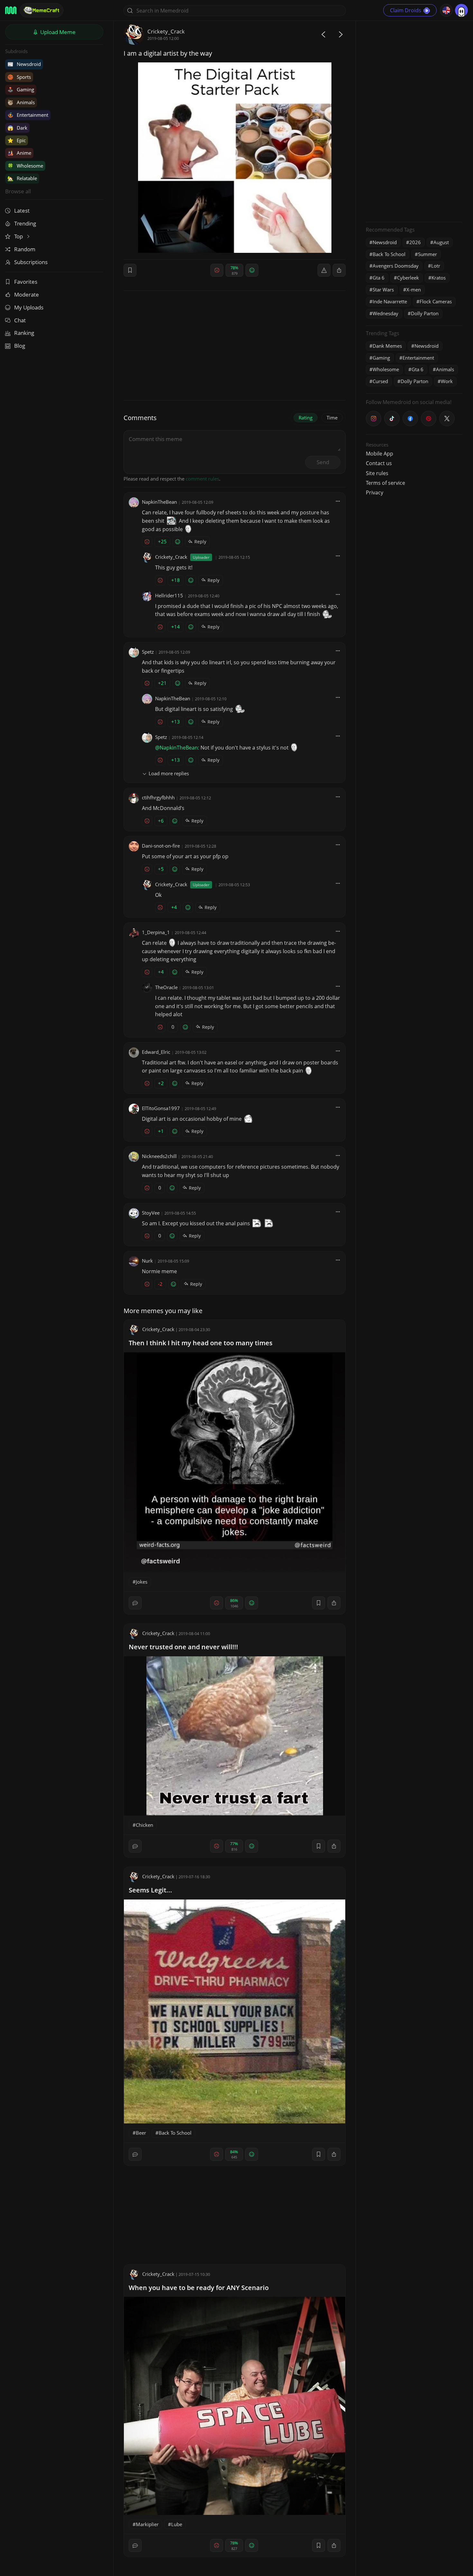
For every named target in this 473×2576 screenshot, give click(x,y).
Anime (19, 153)
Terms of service (385, 483)
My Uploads (29, 307)
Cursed (380, 381)
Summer (427, 254)
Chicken (144, 1825)
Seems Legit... (150, 1890)
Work (447, 381)
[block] (339, 270)
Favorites (26, 282)
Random (25, 249)
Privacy (375, 492)
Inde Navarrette (390, 301)
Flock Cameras (436, 301)
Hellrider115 (169, 595)
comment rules (202, 479)
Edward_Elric (156, 1052)
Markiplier (147, 2524)
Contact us (379, 463)
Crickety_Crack (166, 31)
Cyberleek (408, 278)
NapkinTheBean (159, 502)
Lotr (436, 266)
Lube (177, 2524)
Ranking (24, 333)
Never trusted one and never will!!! (183, 1647)
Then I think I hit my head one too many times (201, 1343)
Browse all (18, 191)
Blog (20, 346)
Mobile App (380, 454)
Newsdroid (24, 64)
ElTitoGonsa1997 (161, 1108)
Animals (21, 102)
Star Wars (383, 290)
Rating (306, 418)
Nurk (147, 1261)
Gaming (21, 89)
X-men (414, 290)
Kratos (439, 278)
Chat (20, 320)
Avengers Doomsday (396, 266)
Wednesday (385, 313)
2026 (415, 242)
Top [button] (19, 236)
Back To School (175, 2133)
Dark (17, 128)
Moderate (27, 294)
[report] (324, 270)
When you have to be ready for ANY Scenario (199, 2288)
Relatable (22, 178)
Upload (57, 32)
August (441, 242)
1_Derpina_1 (156, 932)
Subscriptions (31, 262)
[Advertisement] (414, 121)
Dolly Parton (425, 313)
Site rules (377, 473)
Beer (141, 2133)
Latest (22, 211)
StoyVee (151, 1213)
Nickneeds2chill (159, 1156)
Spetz (148, 652)
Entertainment (28, 115)
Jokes (142, 1582)
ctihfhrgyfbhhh (158, 797)
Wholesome (25, 166)
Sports (19, 77)
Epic (17, 140)
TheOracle (166, 987)
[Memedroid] (11, 10)
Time (332, 418)
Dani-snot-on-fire (161, 846)
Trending (25, 223)
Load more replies (169, 773)
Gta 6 (379, 278)
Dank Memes (387, 346)
